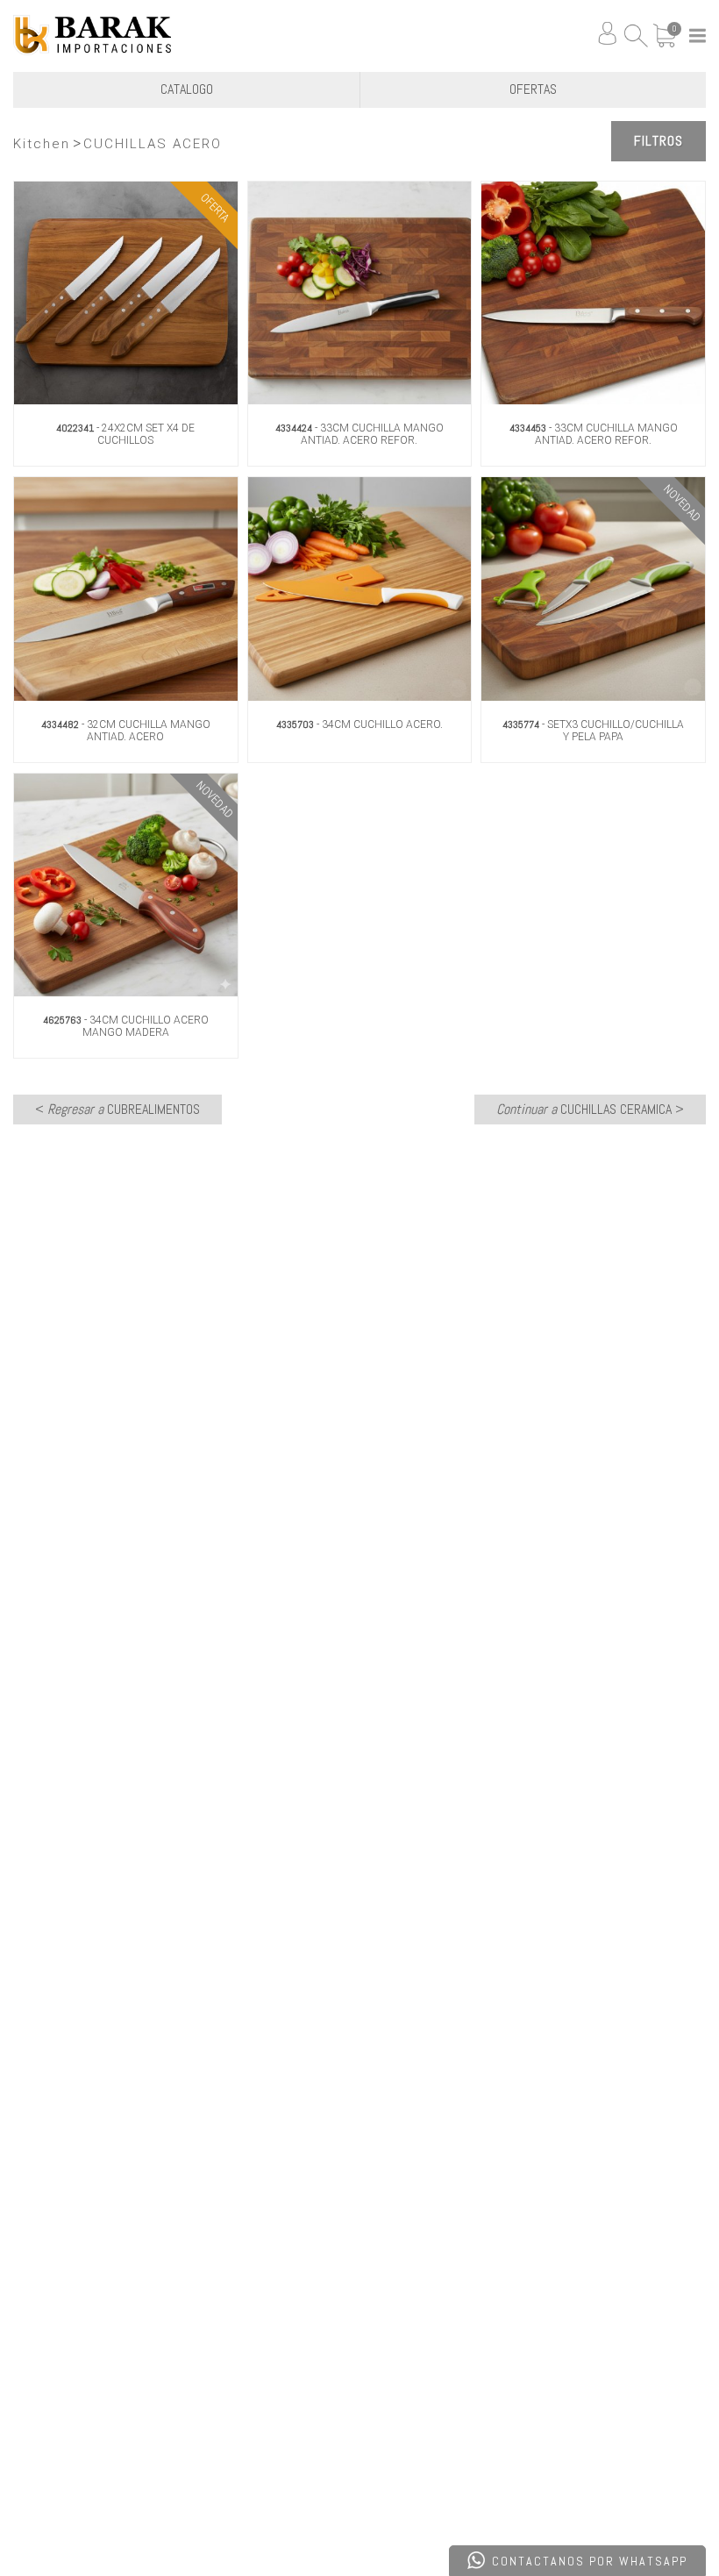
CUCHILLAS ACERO (153, 144)
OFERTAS (533, 89)
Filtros (658, 141)
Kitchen (42, 144)
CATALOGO (187, 89)
